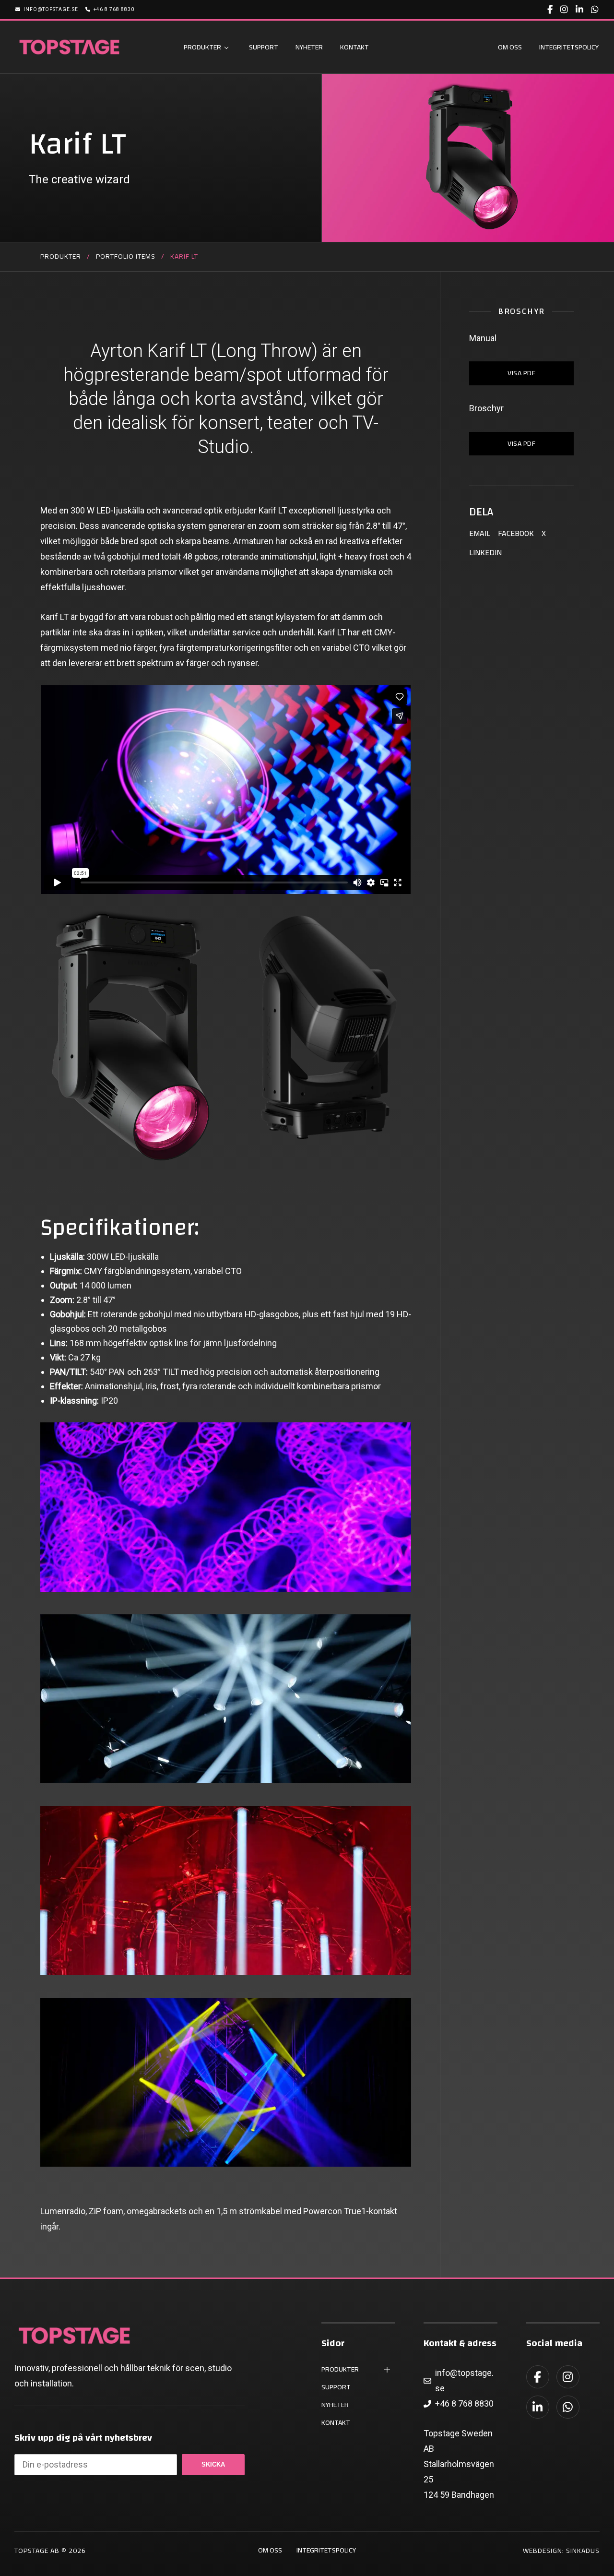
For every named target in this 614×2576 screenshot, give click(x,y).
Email (480, 533)
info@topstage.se (51, 9)
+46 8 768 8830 (114, 9)
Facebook (516, 533)
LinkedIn (485, 552)
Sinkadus (583, 2551)
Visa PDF (521, 443)
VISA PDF (521, 373)
